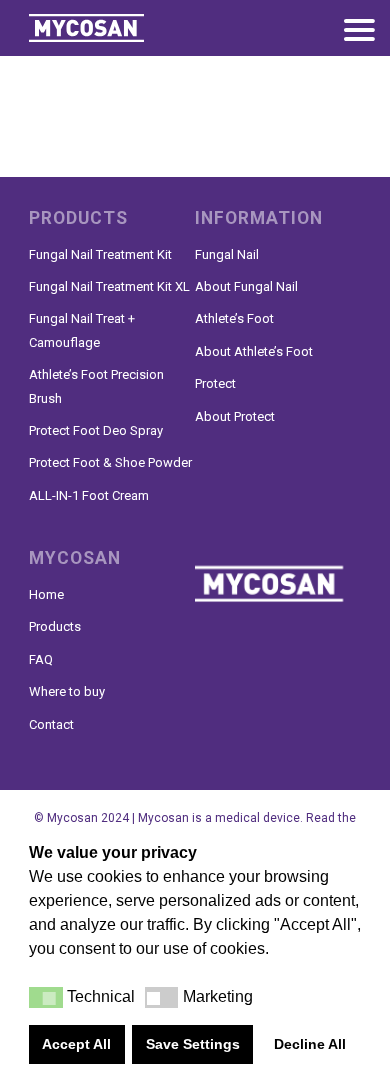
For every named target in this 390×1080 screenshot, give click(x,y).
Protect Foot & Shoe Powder (110, 462)
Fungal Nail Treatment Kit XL (109, 286)
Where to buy (67, 691)
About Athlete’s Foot (254, 351)
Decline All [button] (310, 1044)
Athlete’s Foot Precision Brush (96, 386)
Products (55, 626)
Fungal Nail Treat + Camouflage (82, 330)
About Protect (235, 416)
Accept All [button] (76, 1044)
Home (46, 594)
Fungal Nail (227, 254)
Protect (215, 383)
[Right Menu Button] (359, 33)
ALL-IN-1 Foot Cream (89, 495)
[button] (46, 997)
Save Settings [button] (193, 1044)
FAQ (41, 659)
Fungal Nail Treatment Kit (100, 254)
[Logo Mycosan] (109, 28)
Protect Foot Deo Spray (96, 430)
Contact (51, 724)
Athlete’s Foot (234, 318)
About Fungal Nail (246, 286)
